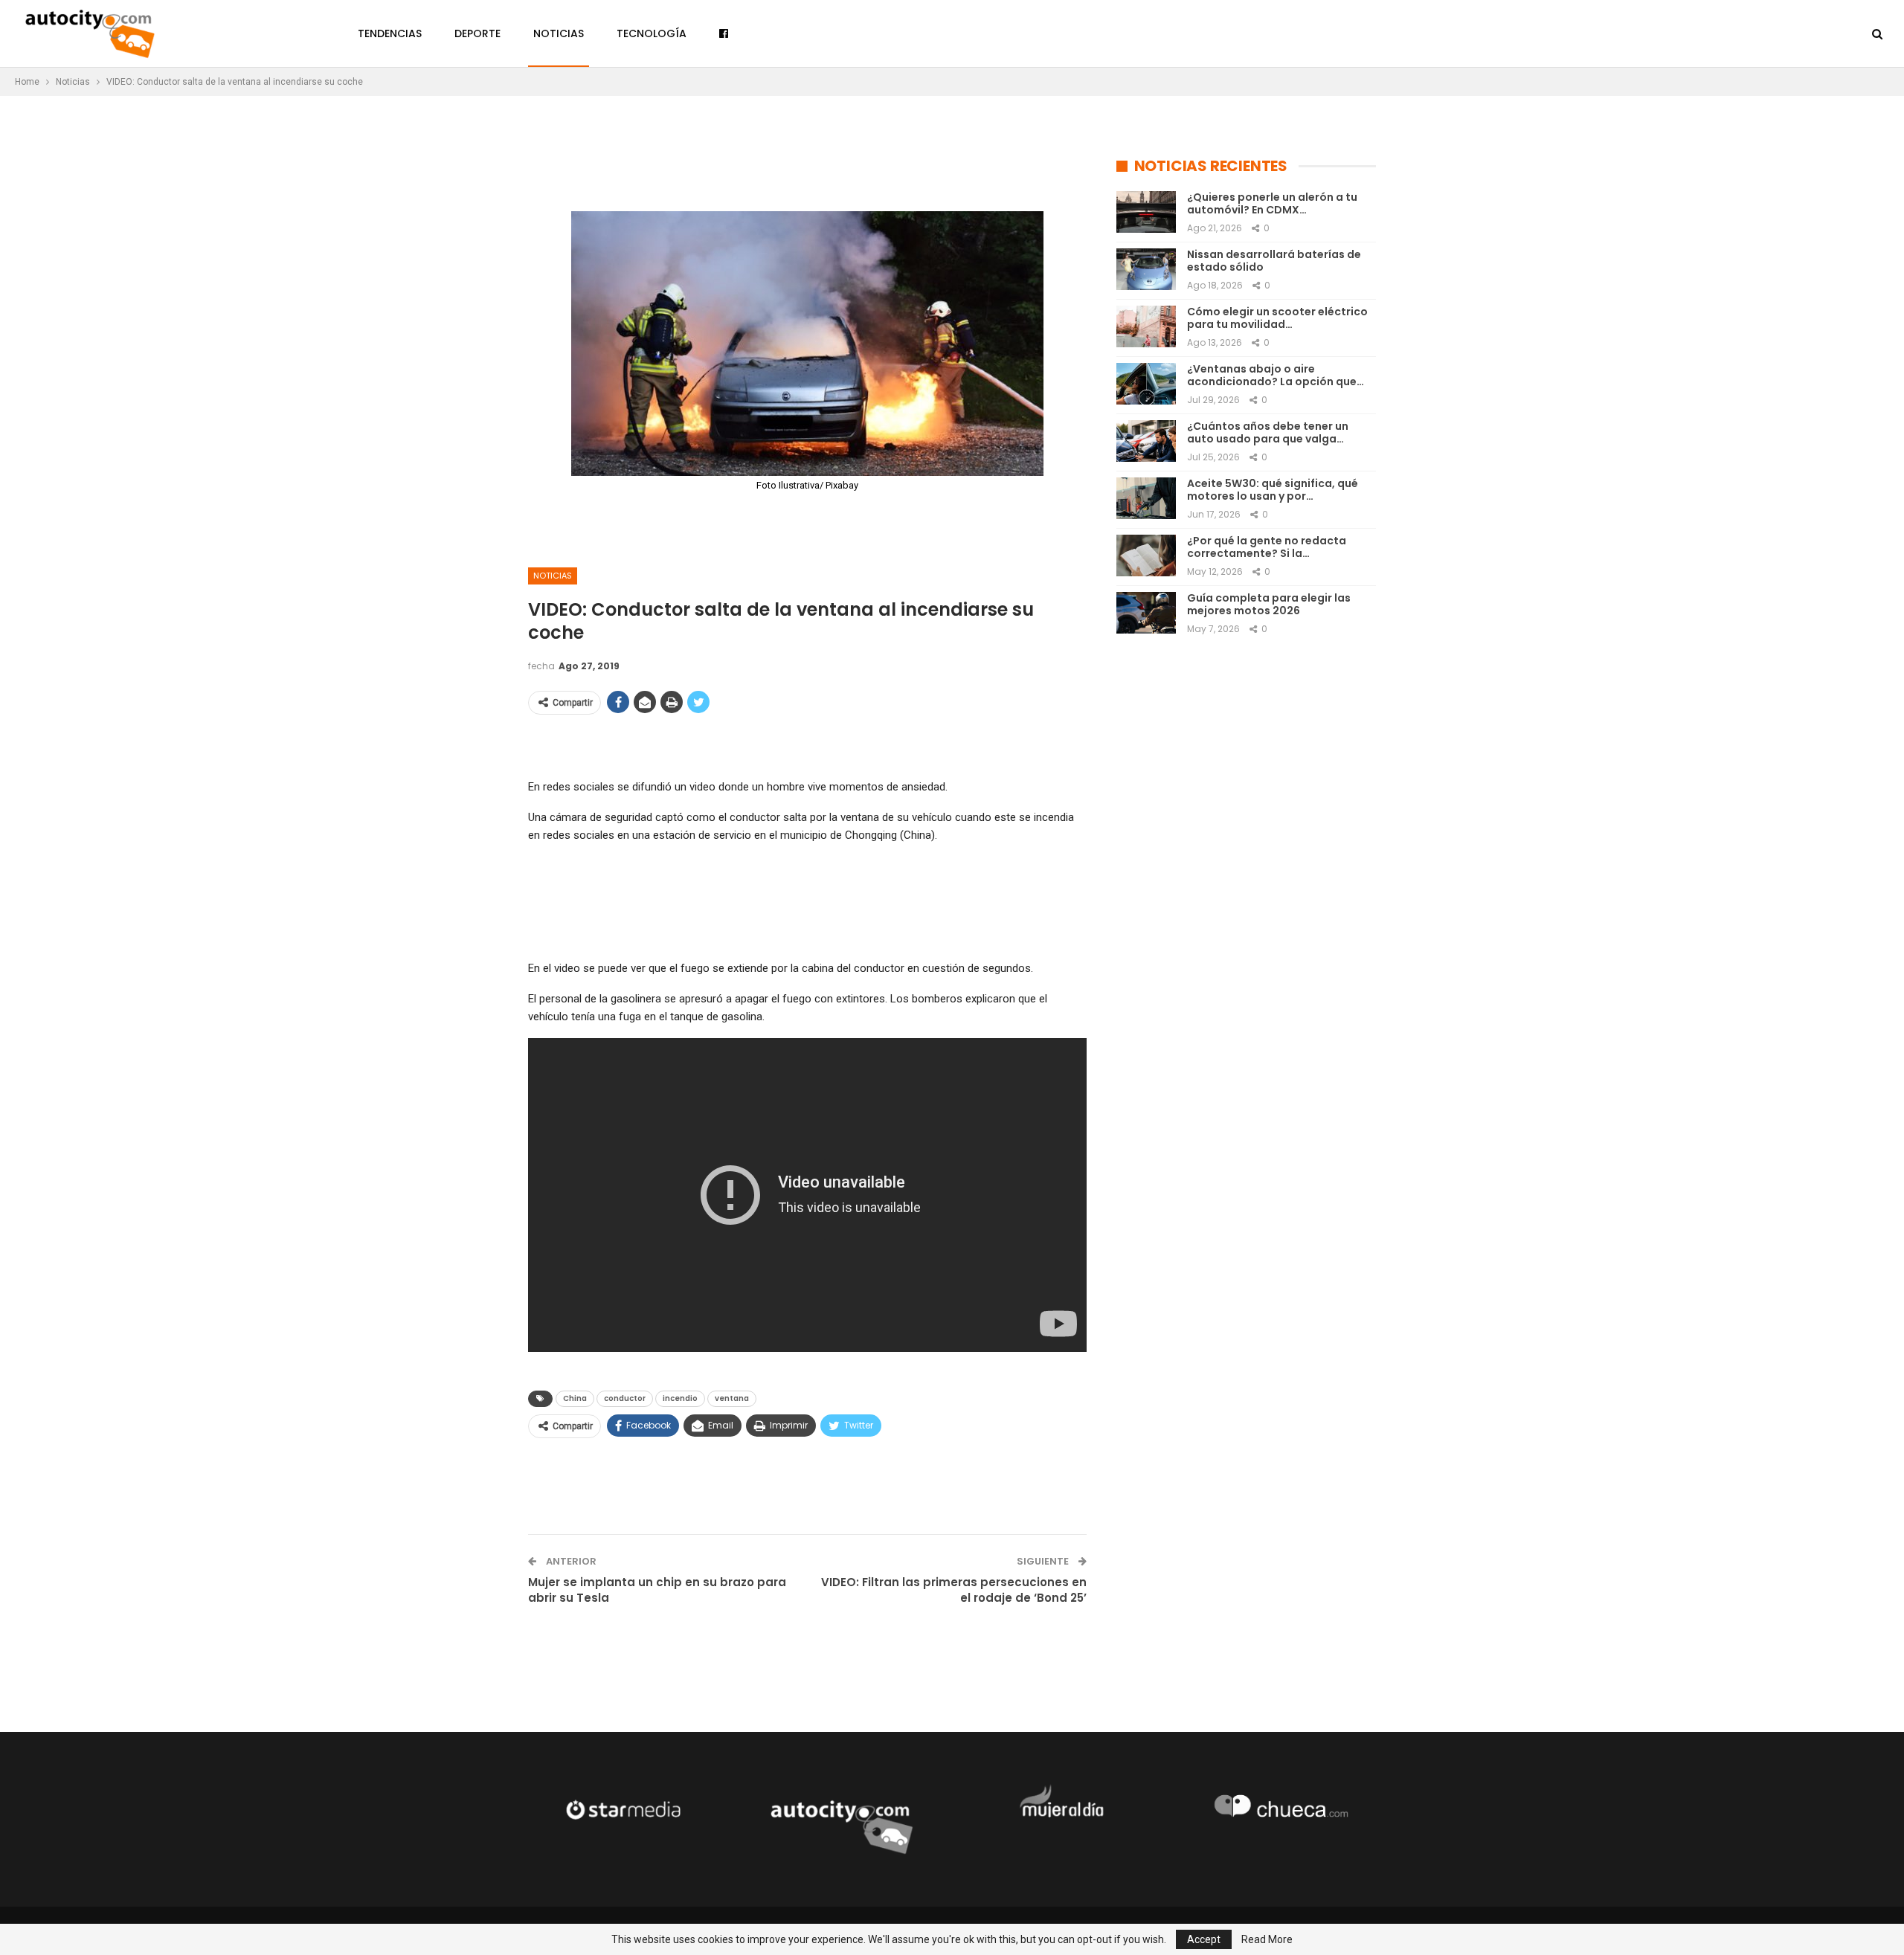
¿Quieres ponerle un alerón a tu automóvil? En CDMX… (1272, 203)
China (575, 1398)
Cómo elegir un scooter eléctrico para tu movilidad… (1277, 318)
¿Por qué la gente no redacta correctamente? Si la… (1267, 547)
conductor (625, 1398)
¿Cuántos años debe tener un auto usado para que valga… (1268, 432)
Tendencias (390, 33)
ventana (732, 1398)
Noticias (559, 33)
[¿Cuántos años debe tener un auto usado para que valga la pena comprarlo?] (1146, 441)
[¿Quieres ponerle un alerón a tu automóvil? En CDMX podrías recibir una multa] (1146, 212)
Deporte (477, 33)
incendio (680, 1398)
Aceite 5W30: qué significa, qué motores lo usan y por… (1273, 490)
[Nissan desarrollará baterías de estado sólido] (1146, 269)
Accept (1204, 1939)
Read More (1267, 1939)
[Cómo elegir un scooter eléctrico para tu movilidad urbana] (1146, 326)
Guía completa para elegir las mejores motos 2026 (1269, 604)
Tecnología (652, 33)
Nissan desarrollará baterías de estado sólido (1274, 261)
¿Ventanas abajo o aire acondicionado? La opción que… (1276, 375)
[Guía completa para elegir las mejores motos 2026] (1146, 613)
